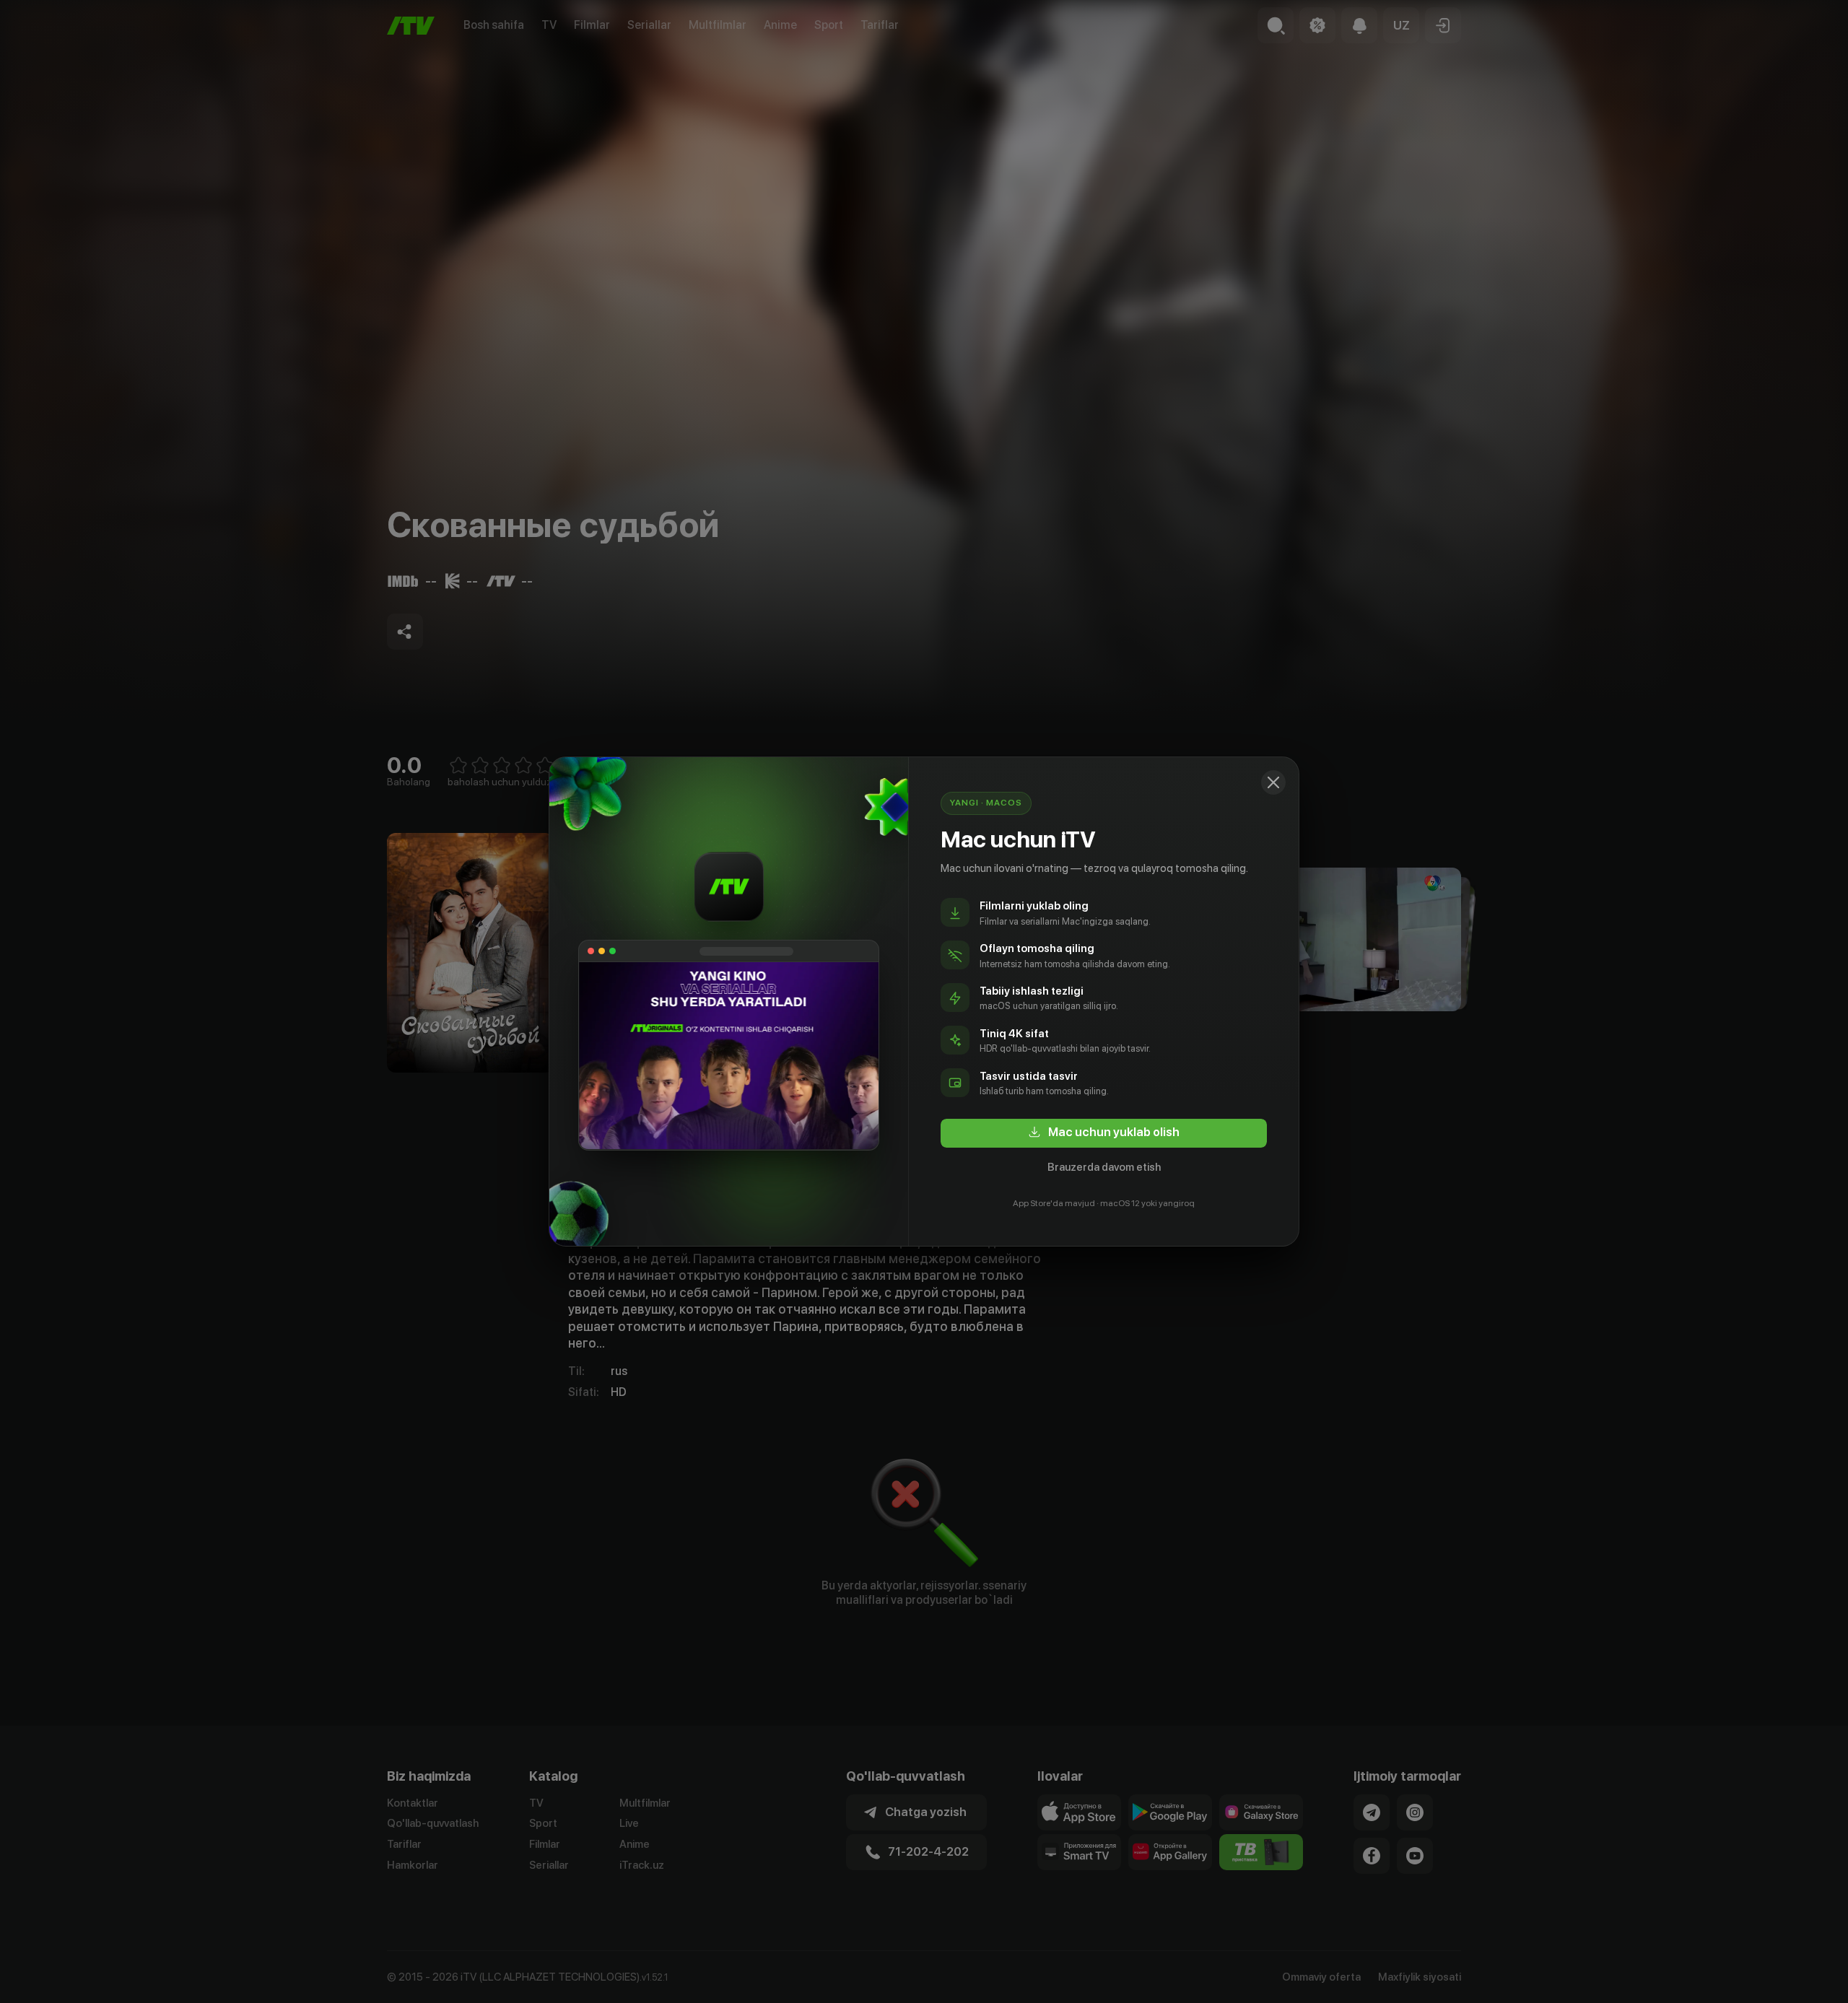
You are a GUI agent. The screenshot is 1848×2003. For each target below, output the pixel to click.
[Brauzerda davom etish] (1273, 782)
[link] (1104, 1133)
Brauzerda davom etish (1104, 1167)
